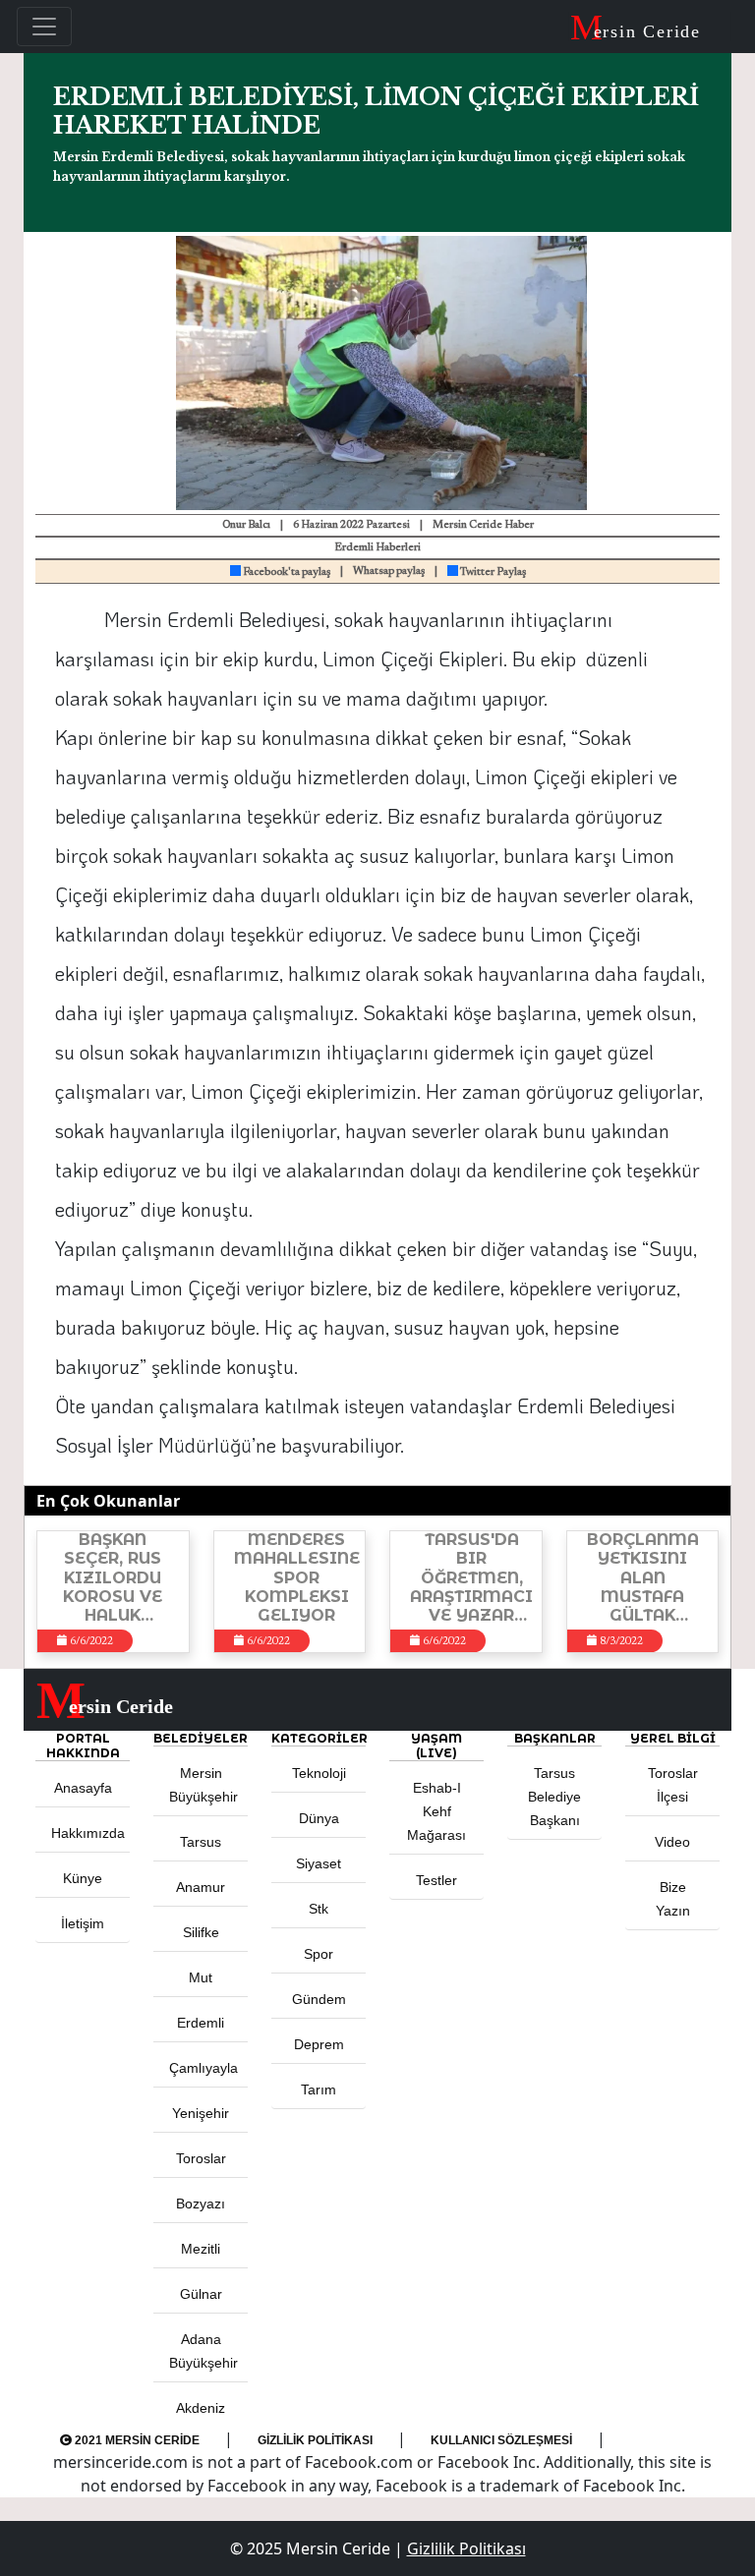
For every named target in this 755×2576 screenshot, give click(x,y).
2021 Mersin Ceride (136, 2440)
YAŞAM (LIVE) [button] (436, 1746)
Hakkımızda (88, 1833)
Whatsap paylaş (389, 572)
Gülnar (201, 2294)
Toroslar (201, 2158)
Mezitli (201, 2249)
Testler (436, 1880)
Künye (83, 1878)
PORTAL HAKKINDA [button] (83, 1746)
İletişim (83, 1923)
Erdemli (201, 2023)
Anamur (201, 1887)
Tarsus (201, 1842)
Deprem (319, 2044)
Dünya (319, 1818)
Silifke (201, 1932)
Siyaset (319, 1863)
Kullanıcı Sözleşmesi (501, 2440)
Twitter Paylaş (492, 572)
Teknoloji (319, 1773)
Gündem (319, 1999)
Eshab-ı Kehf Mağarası (436, 1811)
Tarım (319, 2089)
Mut (201, 1977)
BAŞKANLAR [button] (555, 1738)
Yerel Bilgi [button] (673, 1738)
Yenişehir (201, 2113)
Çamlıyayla (203, 2068)
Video (672, 1842)
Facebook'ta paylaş (286, 572)
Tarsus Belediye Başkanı (554, 1797)
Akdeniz (201, 2408)
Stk (319, 1909)
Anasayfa (83, 1788)
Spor (319, 1954)
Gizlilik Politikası (315, 2440)
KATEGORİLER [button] (319, 1738)
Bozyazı (201, 2204)
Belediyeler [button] (201, 1738)
